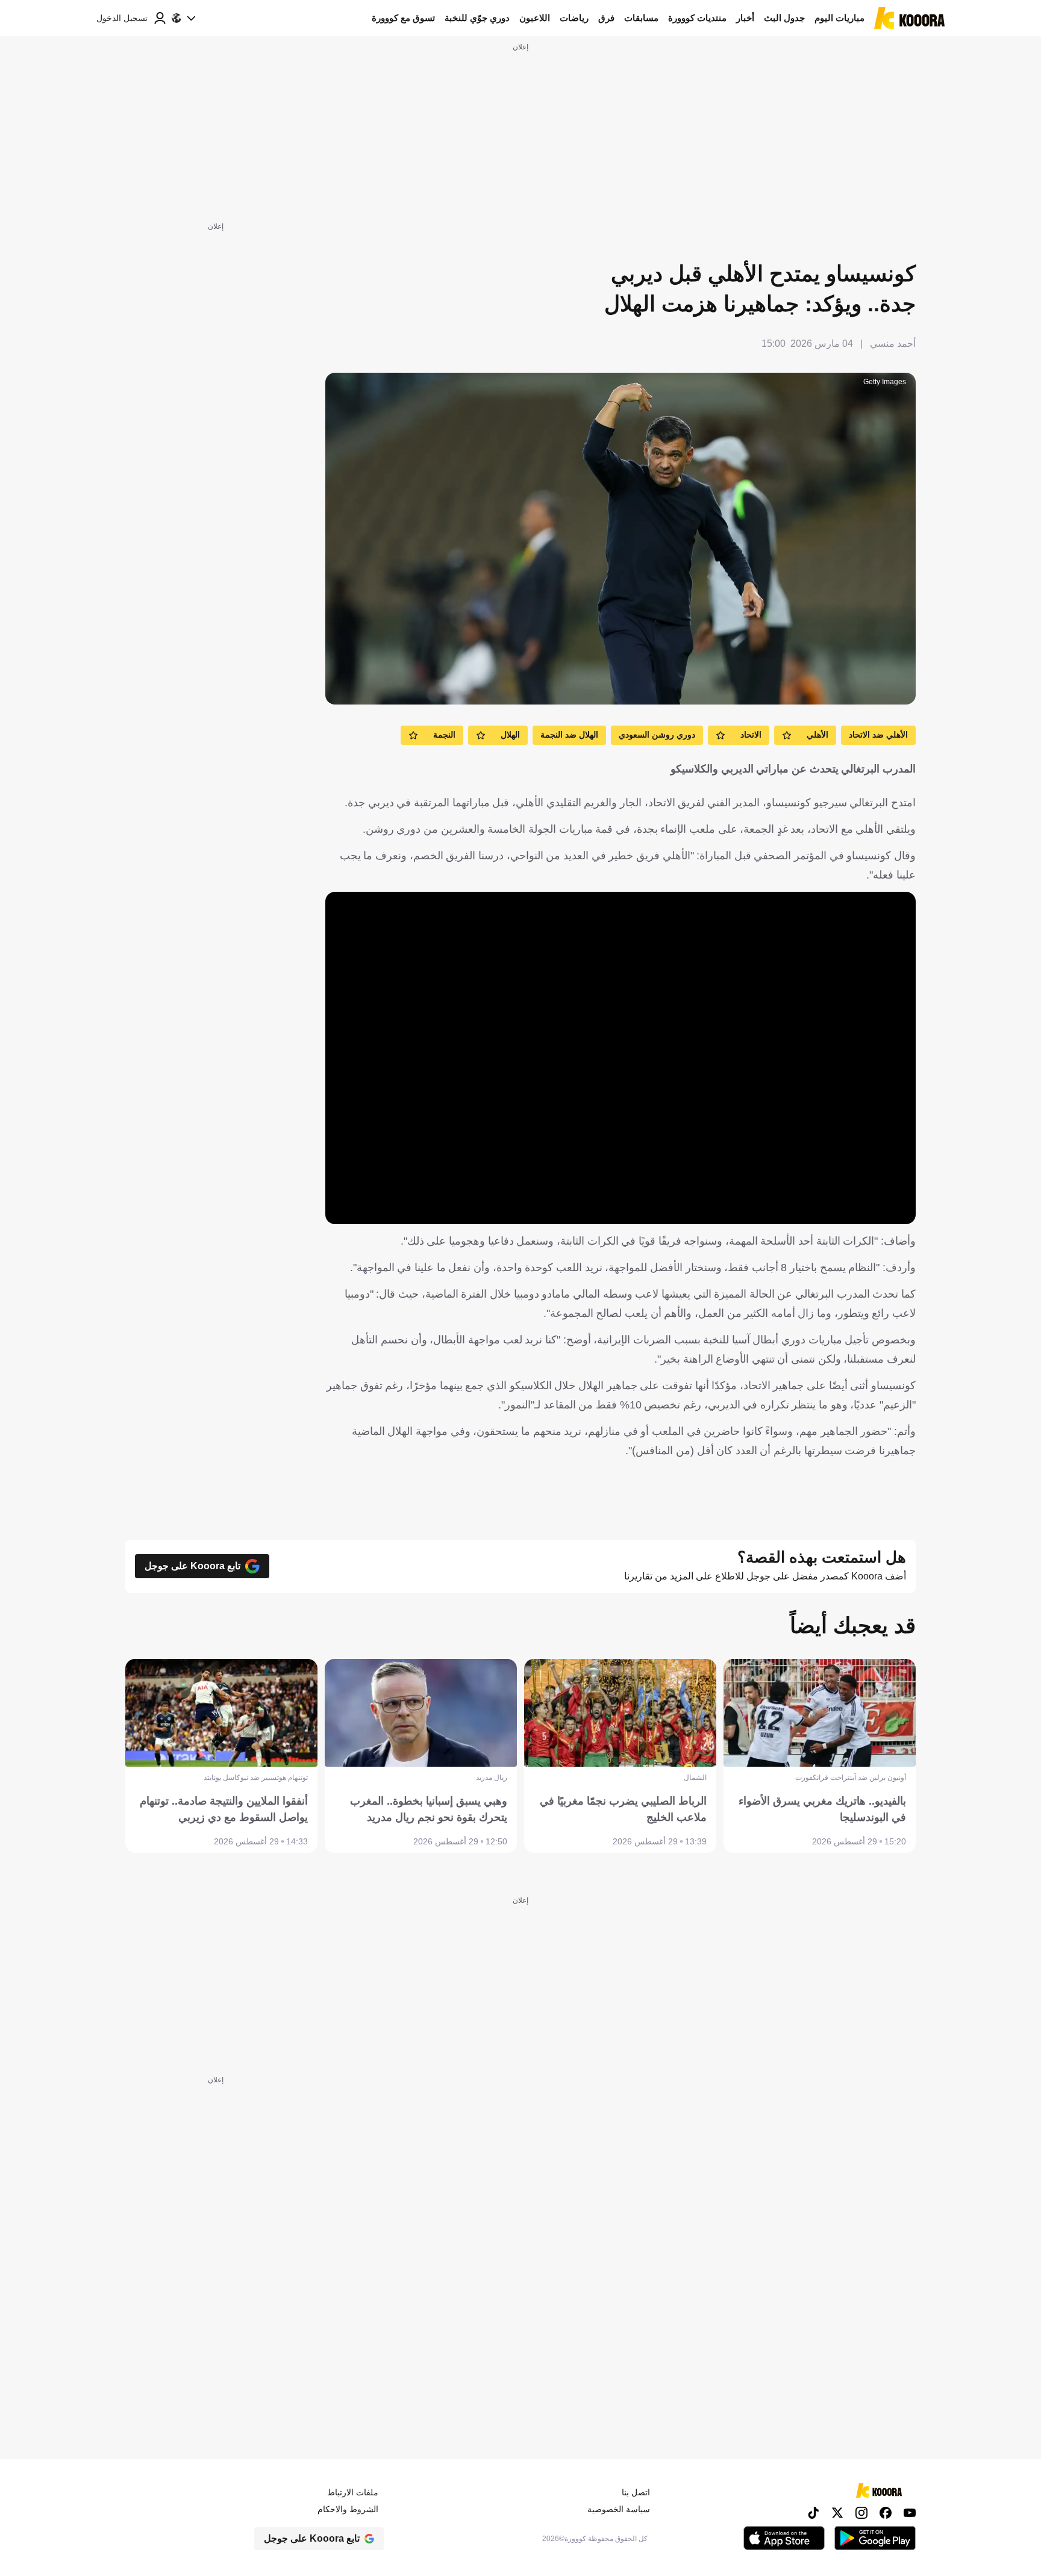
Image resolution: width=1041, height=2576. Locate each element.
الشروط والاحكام (348, 2509)
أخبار (745, 18)
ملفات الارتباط (353, 2492)
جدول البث (784, 18)
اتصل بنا (636, 2492)
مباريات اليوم (839, 18)
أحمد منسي (893, 344)
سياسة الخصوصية (619, 2509)
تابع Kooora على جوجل (192, 1566)
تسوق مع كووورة (403, 18)
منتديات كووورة (697, 18)
